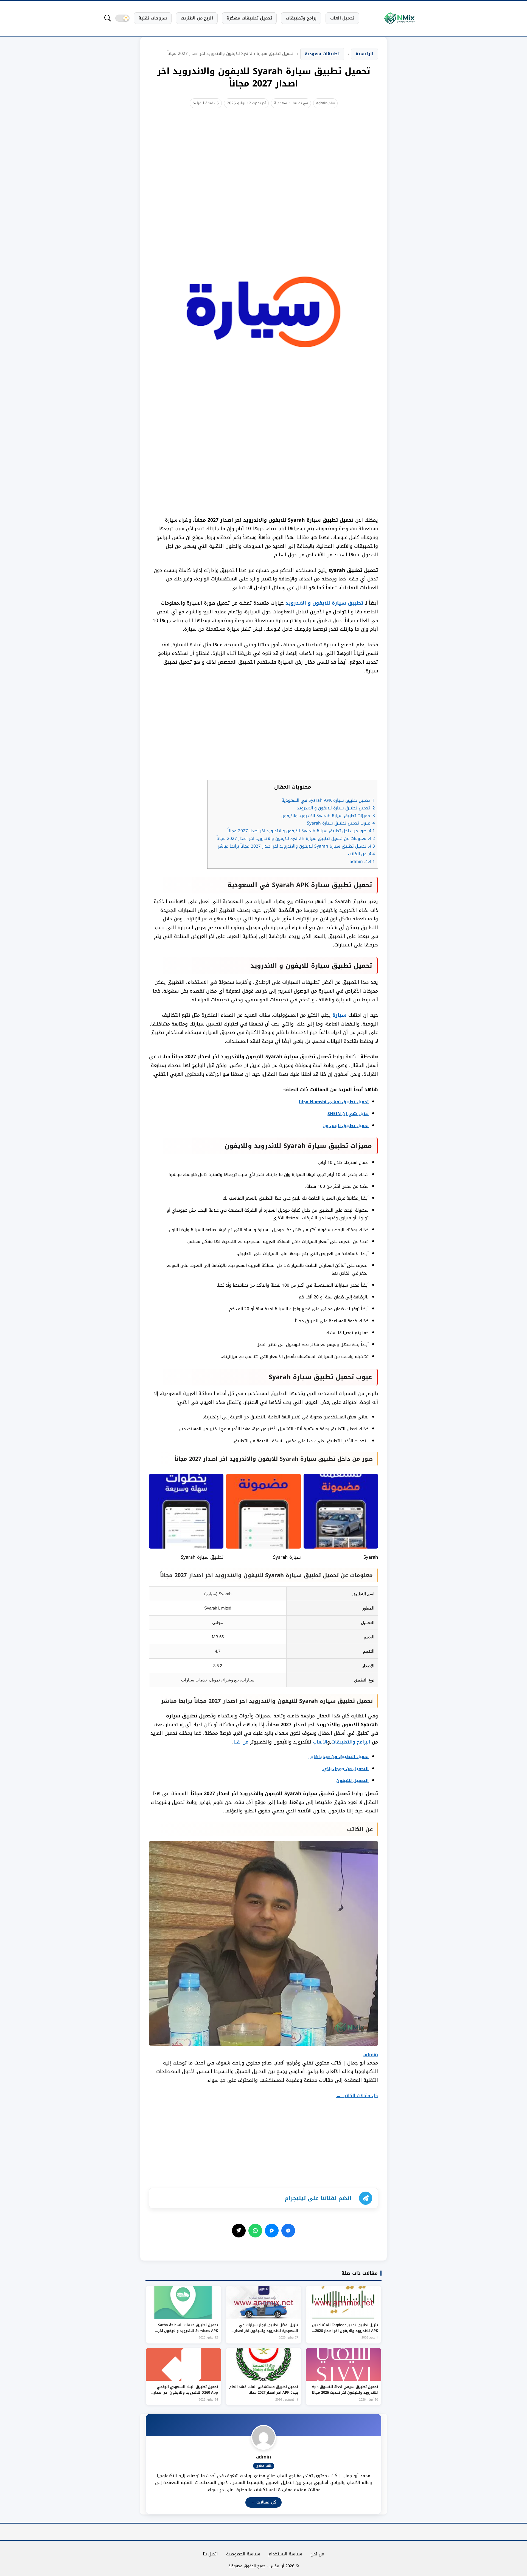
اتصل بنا (210, 2554)
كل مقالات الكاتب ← (357, 2096)
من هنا (241, 1742)
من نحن (317, 2554)
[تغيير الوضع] (122, 18)
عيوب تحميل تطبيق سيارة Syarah (341, 823)
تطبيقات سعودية (288, 103)
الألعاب (320, 1742)
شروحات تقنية (153, 18)
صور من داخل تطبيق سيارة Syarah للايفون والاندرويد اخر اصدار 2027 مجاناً (301, 831)
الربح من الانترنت (197, 18)
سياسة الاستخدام (285, 2554)
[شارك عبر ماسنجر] (272, 2231)
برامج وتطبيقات (301, 18)
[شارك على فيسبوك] (288, 2231)
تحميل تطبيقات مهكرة (249, 18)
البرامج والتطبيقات (351, 1742)
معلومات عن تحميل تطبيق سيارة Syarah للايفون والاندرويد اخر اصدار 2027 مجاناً (296, 839)
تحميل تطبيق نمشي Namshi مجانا (334, 1102)
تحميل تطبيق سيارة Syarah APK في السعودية (328, 800)
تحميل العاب (342, 18)
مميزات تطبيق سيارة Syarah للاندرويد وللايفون (328, 816)
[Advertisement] (263, 159)
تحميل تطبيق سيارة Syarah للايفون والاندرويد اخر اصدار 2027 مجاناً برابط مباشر (296, 846)
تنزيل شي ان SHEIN (348, 1114)
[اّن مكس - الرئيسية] (399, 18)
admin (322, 103)
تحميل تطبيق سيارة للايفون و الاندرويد (336, 808)
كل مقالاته (263, 2502)
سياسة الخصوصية (243, 2554)
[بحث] (108, 18)
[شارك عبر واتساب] (255, 2231)
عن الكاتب (361, 854)
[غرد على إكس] (239, 2231)
